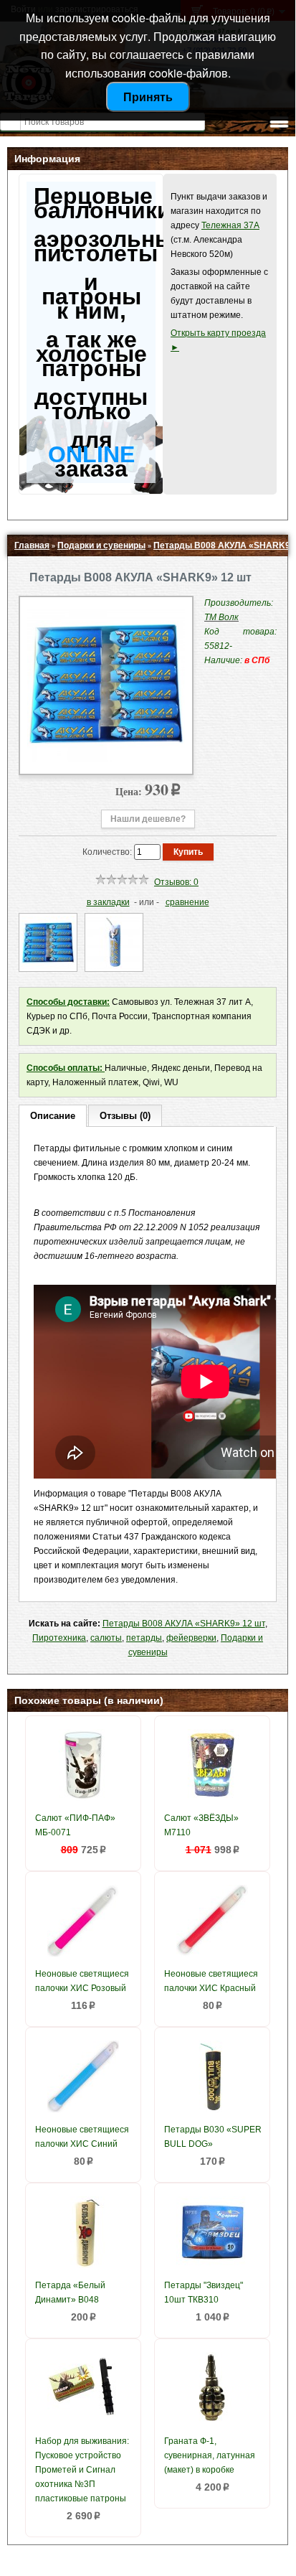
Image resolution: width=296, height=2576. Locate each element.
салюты (106, 1638)
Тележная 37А (230, 225)
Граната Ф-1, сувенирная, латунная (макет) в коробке (210, 2455)
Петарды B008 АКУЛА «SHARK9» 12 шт (184, 1624)
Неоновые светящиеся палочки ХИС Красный (211, 1981)
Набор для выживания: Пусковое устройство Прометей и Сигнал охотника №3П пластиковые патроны (82, 2470)
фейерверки (191, 1638)
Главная (32, 545)
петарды (144, 1638)
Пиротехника (59, 1638)
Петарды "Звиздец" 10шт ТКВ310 (204, 2292)
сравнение (187, 902)
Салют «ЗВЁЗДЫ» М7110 (201, 1825)
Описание (53, 1116)
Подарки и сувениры (101, 545)
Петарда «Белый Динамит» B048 (70, 2292)
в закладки (108, 902)
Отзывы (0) (125, 1116)
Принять (148, 97)
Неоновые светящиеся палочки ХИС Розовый (82, 1981)
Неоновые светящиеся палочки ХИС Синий (82, 2137)
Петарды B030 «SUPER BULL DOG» (213, 2137)
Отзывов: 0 (176, 882)
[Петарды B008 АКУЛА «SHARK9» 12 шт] (106, 759)
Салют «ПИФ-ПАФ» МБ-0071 (75, 1825)
